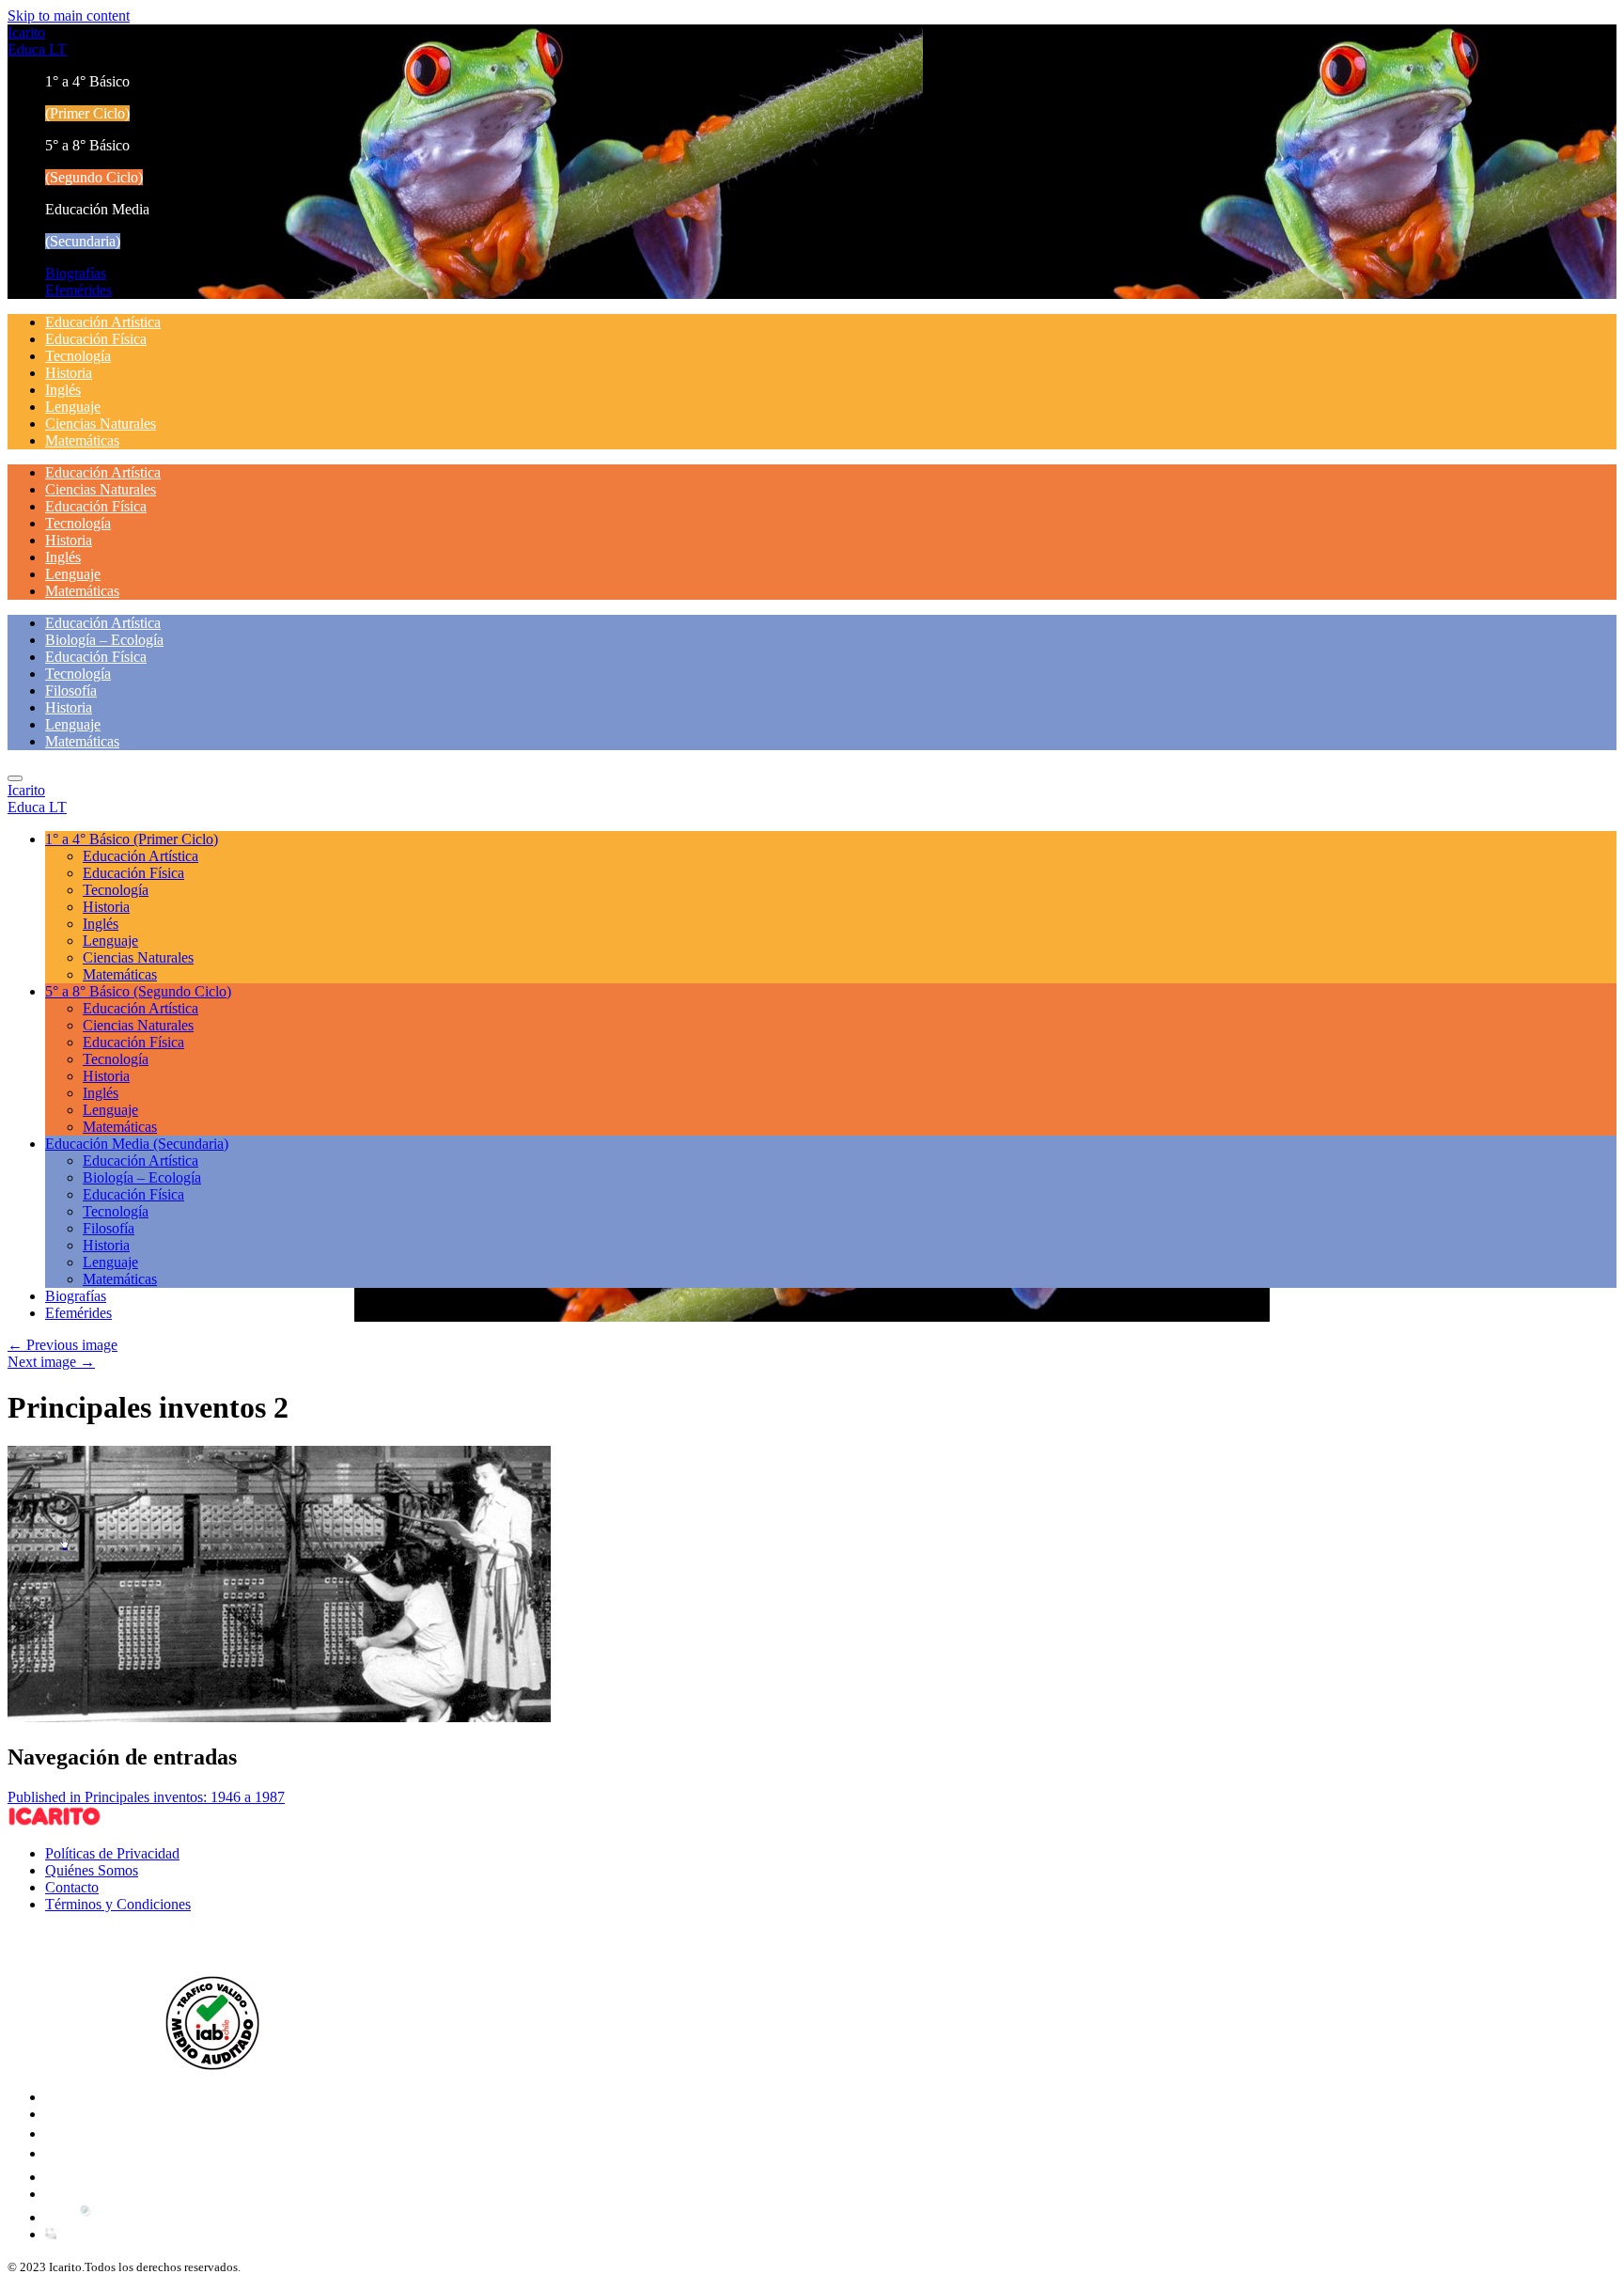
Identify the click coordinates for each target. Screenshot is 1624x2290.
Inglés (63, 390)
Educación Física (96, 339)
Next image (51, 1362)
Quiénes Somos (92, 1870)
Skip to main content (69, 16)
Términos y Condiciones (118, 1904)
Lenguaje (73, 407)
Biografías (76, 273)
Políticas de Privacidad (112, 1853)
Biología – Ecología (104, 640)
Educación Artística (103, 322)
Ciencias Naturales (101, 423)
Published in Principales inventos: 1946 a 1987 (146, 1797)
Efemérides (78, 290)
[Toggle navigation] (15, 778)
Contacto (72, 1887)
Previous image (62, 1345)
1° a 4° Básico (132, 839)
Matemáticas (82, 440)
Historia (69, 373)
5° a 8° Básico (138, 991)
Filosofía (71, 690)
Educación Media (137, 1144)
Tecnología (78, 356)
